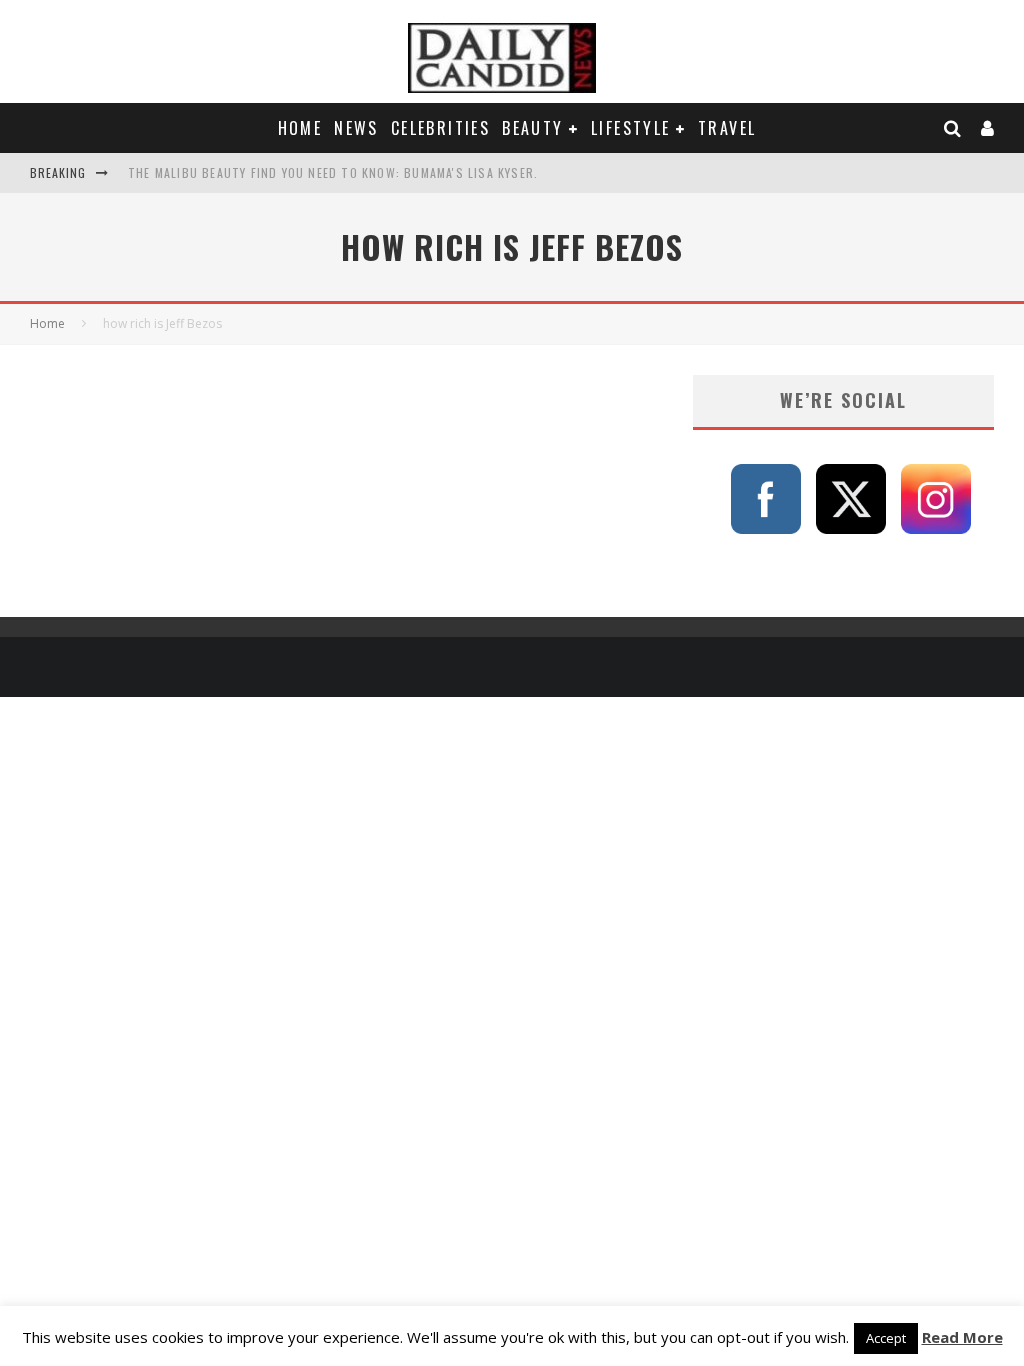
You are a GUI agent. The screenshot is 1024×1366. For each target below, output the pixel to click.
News (356, 128)
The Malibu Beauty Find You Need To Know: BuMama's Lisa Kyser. (333, 172)
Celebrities (440, 128)
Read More (962, 1337)
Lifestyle (631, 128)
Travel (727, 128)
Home (300, 128)
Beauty (532, 128)
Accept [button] (886, 1338)
